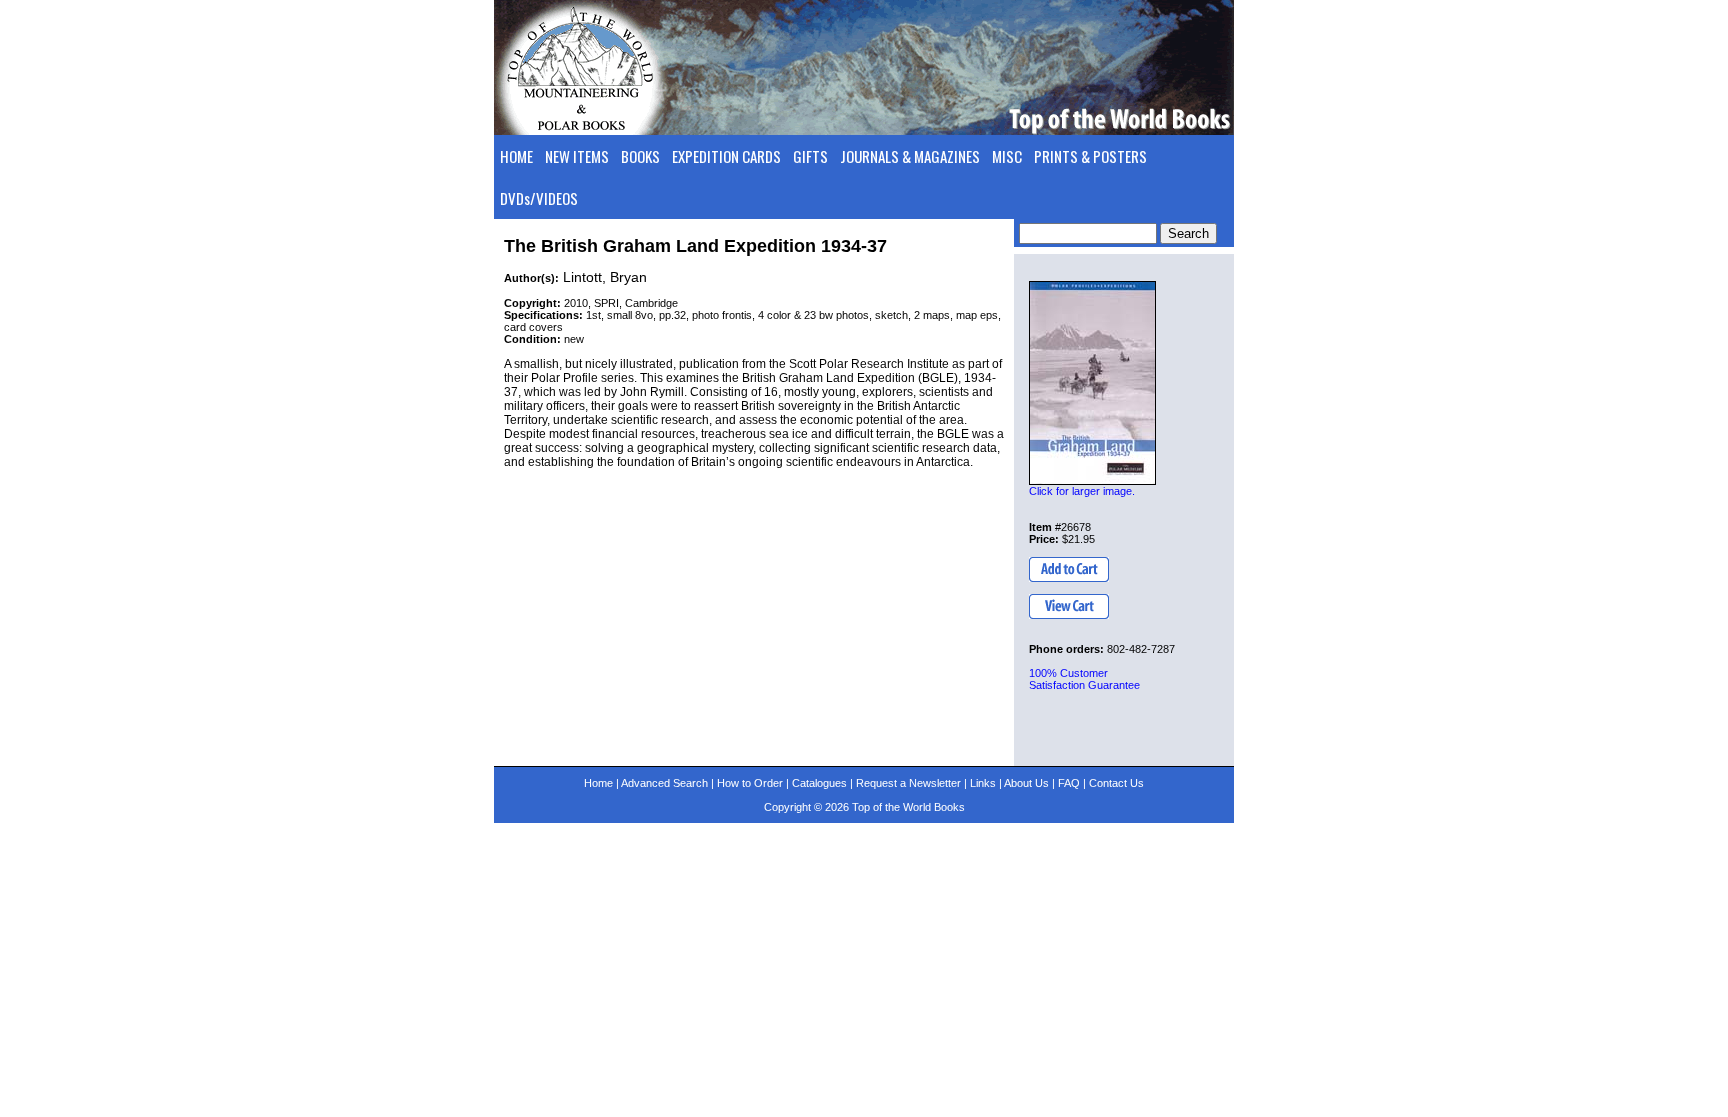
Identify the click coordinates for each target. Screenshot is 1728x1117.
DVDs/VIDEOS (539, 198)
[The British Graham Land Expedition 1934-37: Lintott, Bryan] (1092, 383)
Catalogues (819, 783)
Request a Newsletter (908, 783)
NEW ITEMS (577, 156)
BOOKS (640, 156)
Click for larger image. (1082, 491)
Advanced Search (664, 783)
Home (598, 783)
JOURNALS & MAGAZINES (910, 156)
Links (983, 783)
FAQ (1069, 783)
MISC (1007, 156)
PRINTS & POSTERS (1090, 156)
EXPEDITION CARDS (726, 156)
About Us (1026, 783)
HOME (516, 156)
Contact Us (1116, 783)
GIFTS (810, 156)
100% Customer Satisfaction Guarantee (1084, 679)
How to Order (750, 783)
